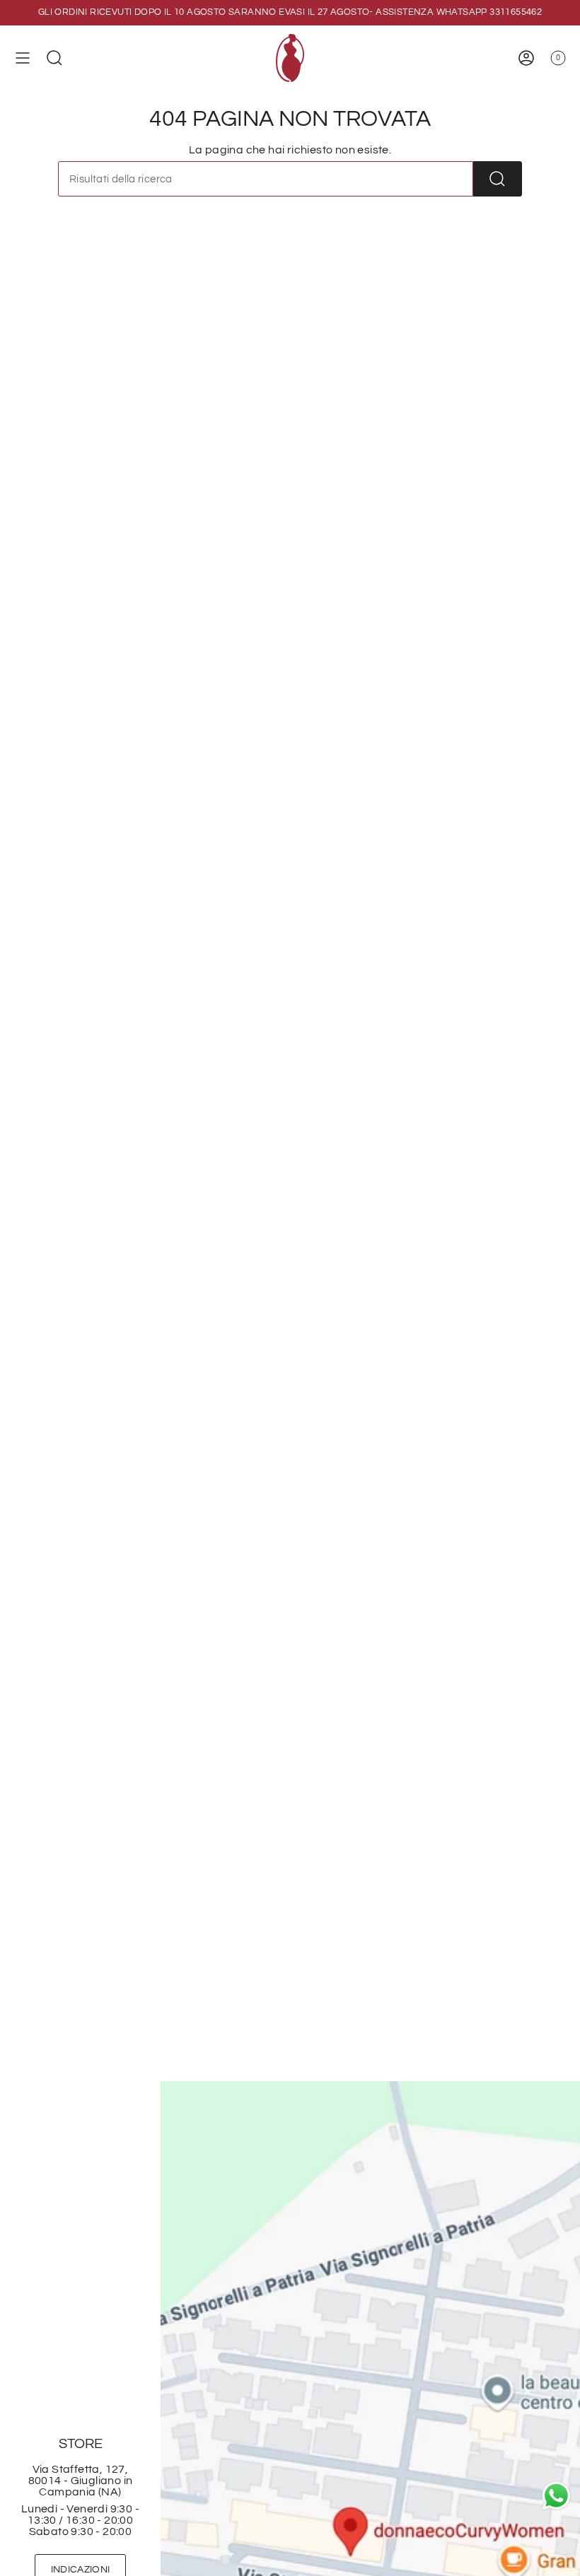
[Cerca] (498, 179)
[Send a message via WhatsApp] (556, 2496)
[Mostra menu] (23, 58)
